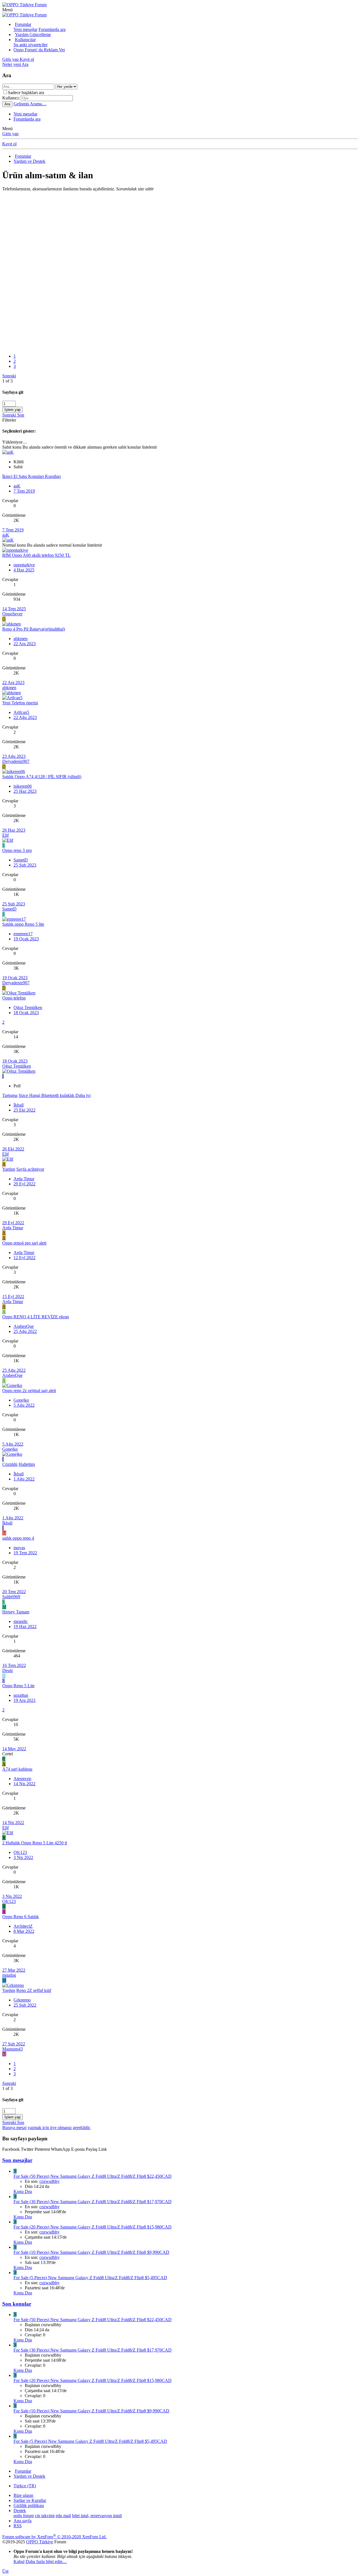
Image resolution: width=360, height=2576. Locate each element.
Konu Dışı (23, 2191)
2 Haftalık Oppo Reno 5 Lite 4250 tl (35, 1843)
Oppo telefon (14, 998)
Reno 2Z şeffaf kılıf (34, 1990)
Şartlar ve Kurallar (30, 2500)
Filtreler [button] (9, 420)
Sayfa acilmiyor (30, 1169)
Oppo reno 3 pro (17, 850)
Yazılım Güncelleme (33, 34)
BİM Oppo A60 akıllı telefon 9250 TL (36, 555)
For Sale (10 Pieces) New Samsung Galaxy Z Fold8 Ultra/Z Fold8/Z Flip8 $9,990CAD (91, 2252)
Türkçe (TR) (25, 2486)
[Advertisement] (171, 231)
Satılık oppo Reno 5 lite (23, 924)
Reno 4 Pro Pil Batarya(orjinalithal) (34, 629)
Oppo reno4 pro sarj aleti (24, 1243)
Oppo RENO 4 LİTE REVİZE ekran (36, 1317)
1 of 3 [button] (7, 381)
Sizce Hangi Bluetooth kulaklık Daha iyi (55, 1095)
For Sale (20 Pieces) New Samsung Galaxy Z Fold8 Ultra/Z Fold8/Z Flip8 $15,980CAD (93, 2227)
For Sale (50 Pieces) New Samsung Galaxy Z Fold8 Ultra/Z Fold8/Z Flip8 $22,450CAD (93, 2176)
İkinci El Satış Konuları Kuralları (31, 476)
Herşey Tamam (16, 1612)
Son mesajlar (17, 2160)
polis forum (24, 2516)
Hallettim (27, 1464)
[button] (7, 10)
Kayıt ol (9, 144)
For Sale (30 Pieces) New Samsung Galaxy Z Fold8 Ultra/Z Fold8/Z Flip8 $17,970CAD (93, 2202)
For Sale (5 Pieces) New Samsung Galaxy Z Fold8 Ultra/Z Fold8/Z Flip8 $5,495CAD (90, 2278)
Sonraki (9, 376)
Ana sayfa (22, 2521)
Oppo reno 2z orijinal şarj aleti (29, 1391)
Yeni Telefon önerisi (20, 703)
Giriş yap (10, 134)
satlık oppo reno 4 (18, 1538)
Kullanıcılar (25, 40)
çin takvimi (45, 2516)
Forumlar (23, 24)
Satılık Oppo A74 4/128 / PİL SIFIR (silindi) (42, 777)
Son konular (17, 2304)
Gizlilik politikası (29, 2505)
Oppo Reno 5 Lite (18, 1686)
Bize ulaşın (23, 2495)
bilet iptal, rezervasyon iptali (97, 2516)
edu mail (63, 2516)
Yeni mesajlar (25, 29)
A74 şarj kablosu (17, 1769)
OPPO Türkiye (40, 2542)
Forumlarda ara (52, 29)
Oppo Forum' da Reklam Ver (39, 50)
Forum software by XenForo (54, 2537)
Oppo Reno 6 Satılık (21, 1917)
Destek (20, 2511)
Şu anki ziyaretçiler (31, 45)
